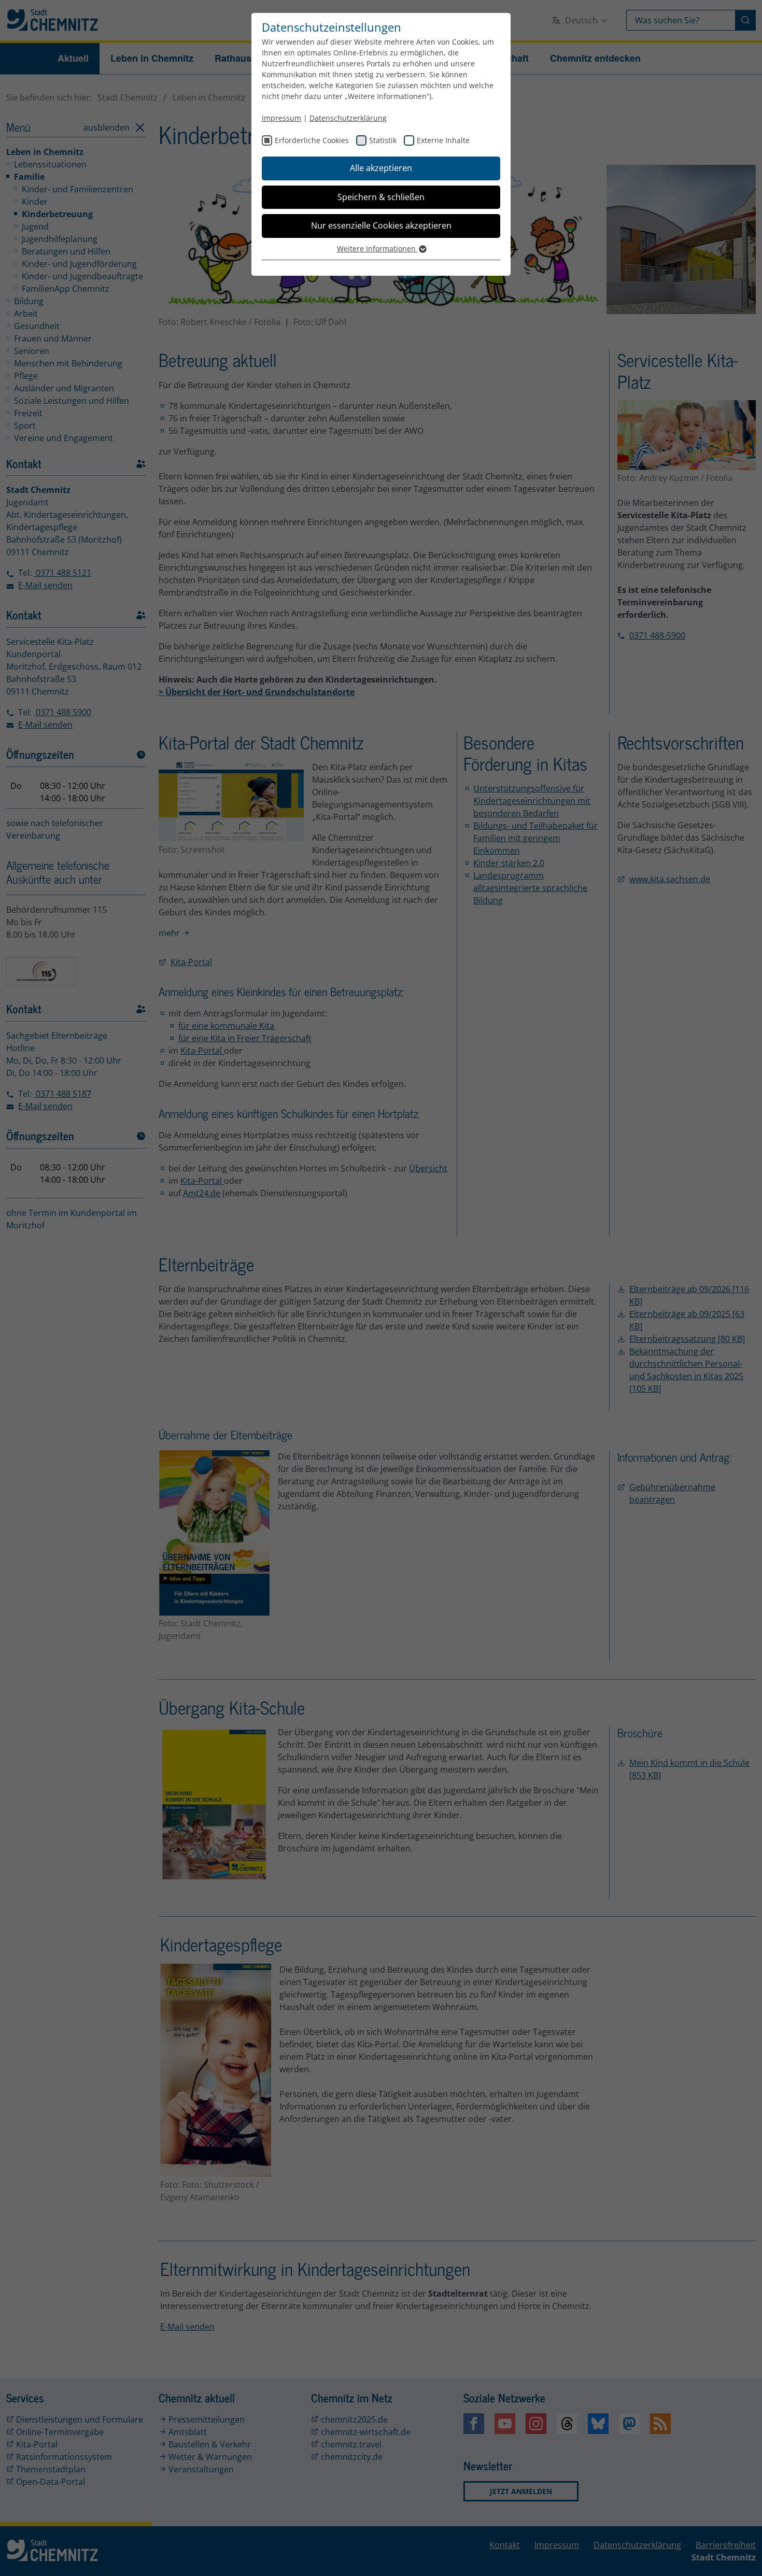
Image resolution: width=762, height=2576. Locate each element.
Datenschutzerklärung (348, 118)
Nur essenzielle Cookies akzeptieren (381, 225)
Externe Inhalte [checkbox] (443, 140)
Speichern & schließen (381, 197)
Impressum (281, 118)
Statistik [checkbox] (383, 140)
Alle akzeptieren (381, 168)
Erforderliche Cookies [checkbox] (312, 140)
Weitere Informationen (377, 249)
